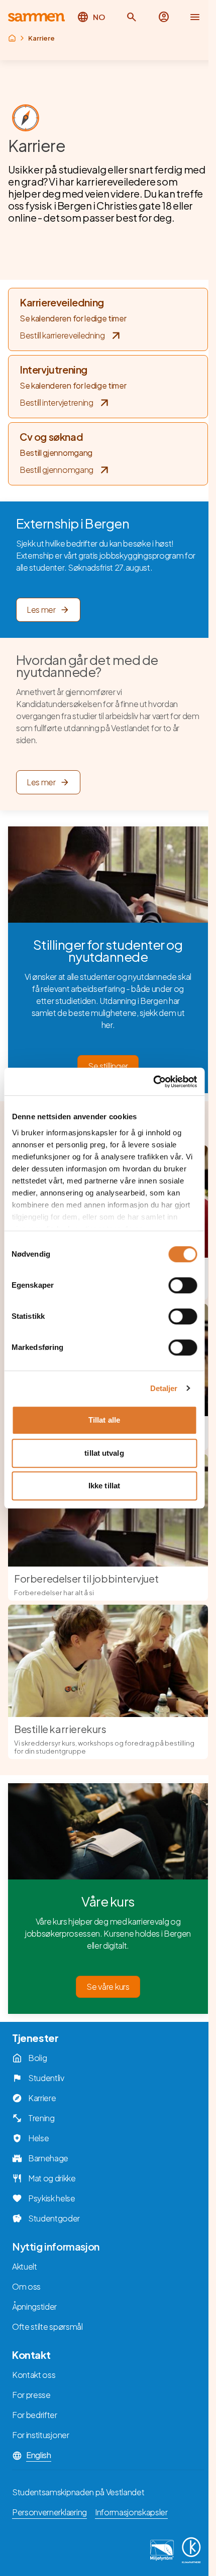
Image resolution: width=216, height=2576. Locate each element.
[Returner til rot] (12, 38)
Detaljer (164, 1388)
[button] (132, 17)
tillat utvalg (104, 1453)
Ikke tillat (104, 1486)
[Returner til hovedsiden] (36, 17)
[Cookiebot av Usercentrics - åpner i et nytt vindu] (153, 1082)
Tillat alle (104, 1420)
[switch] (183, 1285)
